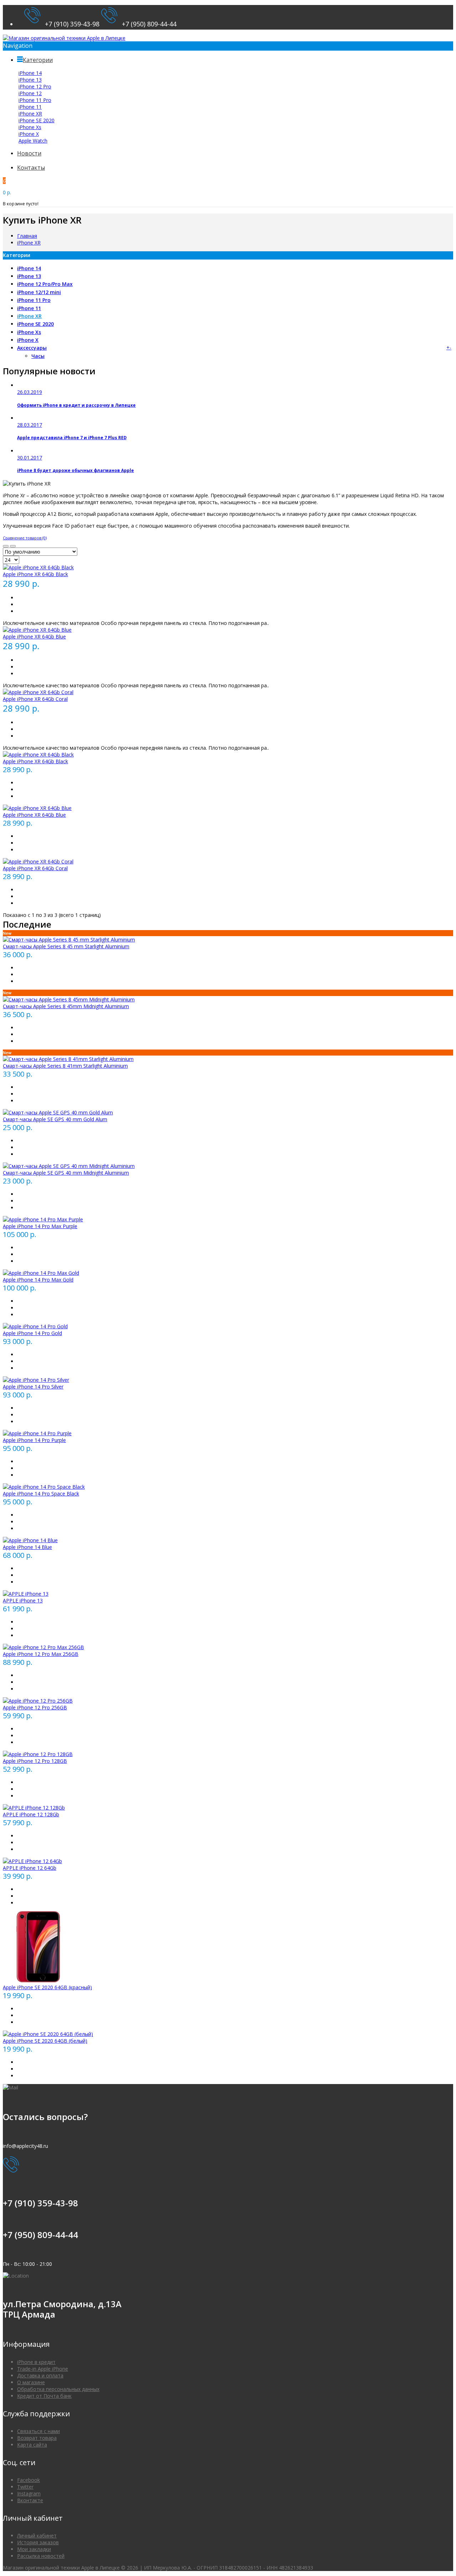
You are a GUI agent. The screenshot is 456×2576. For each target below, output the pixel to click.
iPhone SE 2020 (37, 120)
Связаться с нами (38, 2431)
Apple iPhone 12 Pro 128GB (35, 1761)
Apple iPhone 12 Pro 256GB (35, 1707)
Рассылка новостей (41, 2556)
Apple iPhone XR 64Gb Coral (35, 699)
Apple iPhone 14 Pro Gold (32, 1333)
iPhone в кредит (36, 2362)
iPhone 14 (30, 73)
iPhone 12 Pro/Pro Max (45, 284)
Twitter (25, 2487)
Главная (27, 236)
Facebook (28, 2480)
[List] (13, 546)
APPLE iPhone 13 (23, 1600)
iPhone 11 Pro (35, 100)
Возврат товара (37, 2438)
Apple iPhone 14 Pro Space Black (41, 1494)
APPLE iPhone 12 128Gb (31, 1814)
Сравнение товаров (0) (25, 538)
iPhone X (29, 134)
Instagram (29, 2493)
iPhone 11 (30, 107)
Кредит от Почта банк (44, 2396)
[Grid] (6, 546)
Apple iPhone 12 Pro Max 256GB (41, 1654)
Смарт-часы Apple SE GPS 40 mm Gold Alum (55, 1119)
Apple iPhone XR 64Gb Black (35, 574)
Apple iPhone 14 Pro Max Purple (40, 1226)
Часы (38, 356)
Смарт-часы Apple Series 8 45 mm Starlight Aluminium (66, 946)
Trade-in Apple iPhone (43, 2369)
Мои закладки (34, 2549)
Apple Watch (33, 141)
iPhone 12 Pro (35, 86)
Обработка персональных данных (58, 2389)
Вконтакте (30, 2500)
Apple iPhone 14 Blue (27, 1547)
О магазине (31, 2382)
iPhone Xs (30, 127)
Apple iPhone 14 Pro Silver (33, 1387)
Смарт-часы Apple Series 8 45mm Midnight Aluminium (66, 1006)
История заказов (38, 2542)
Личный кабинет (37, 2536)
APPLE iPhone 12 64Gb (30, 1868)
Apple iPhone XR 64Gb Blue (34, 637)
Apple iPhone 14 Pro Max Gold (38, 1280)
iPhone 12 (30, 93)
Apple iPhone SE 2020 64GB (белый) (45, 2041)
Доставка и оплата (40, 2375)
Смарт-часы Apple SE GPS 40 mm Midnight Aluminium (66, 1173)
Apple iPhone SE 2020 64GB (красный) (47, 1987)
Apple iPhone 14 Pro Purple (34, 1440)
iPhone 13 (30, 80)
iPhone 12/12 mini (39, 292)
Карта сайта (32, 2445)
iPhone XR (30, 114)
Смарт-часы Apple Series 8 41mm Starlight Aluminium (65, 1066)
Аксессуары (32, 348)
